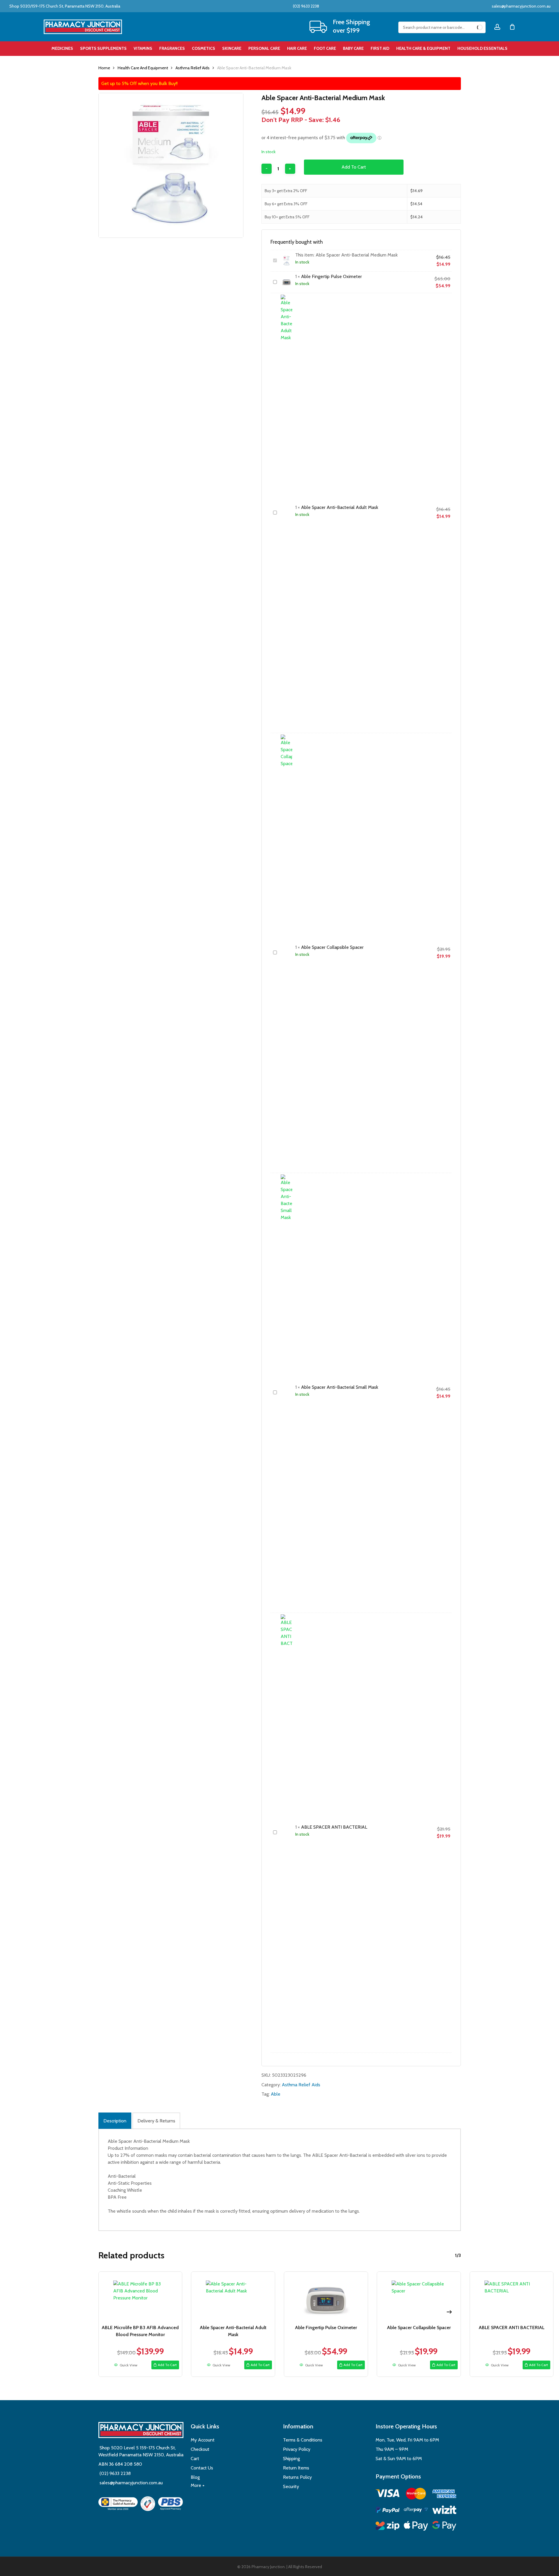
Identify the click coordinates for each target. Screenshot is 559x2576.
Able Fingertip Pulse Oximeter (331, 276)
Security (291, 2486)
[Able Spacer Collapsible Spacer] (419, 2297)
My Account (203, 2440)
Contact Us (202, 2468)
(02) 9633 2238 (306, 6)
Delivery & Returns (156, 2121)
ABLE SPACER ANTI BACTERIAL (334, 1827)
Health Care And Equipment (143, 68)
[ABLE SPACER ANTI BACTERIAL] (512, 2297)
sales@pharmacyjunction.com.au (521, 6)
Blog (195, 2477)
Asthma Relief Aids (193, 68)
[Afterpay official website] (416, 2511)
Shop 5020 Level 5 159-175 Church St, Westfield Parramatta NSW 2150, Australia (141, 2451)
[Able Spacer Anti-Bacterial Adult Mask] (233, 2297)
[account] (497, 27)
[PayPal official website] (388, 2511)
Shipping (291, 2459)
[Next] (449, 2312)
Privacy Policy (297, 2449)
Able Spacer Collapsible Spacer (332, 947)
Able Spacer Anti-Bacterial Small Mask (340, 1387)
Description (115, 2121)
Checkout (200, 2449)
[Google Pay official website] (444, 2527)
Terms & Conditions (303, 2440)
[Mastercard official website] (416, 2495)
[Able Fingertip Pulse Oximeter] (326, 2297)
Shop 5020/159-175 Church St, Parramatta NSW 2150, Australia (64, 6)
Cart (195, 2459)
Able (276, 2094)
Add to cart (354, 167)
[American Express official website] (444, 2495)
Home (104, 68)
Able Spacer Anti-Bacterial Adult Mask (340, 507)
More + (198, 2485)
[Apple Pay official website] (416, 2527)
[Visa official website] (388, 2494)
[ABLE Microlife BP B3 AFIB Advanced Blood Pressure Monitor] (140, 2297)
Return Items (296, 2468)
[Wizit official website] (444, 2511)
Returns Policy (297, 2477)
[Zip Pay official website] (388, 2527)
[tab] (115, 2121)
